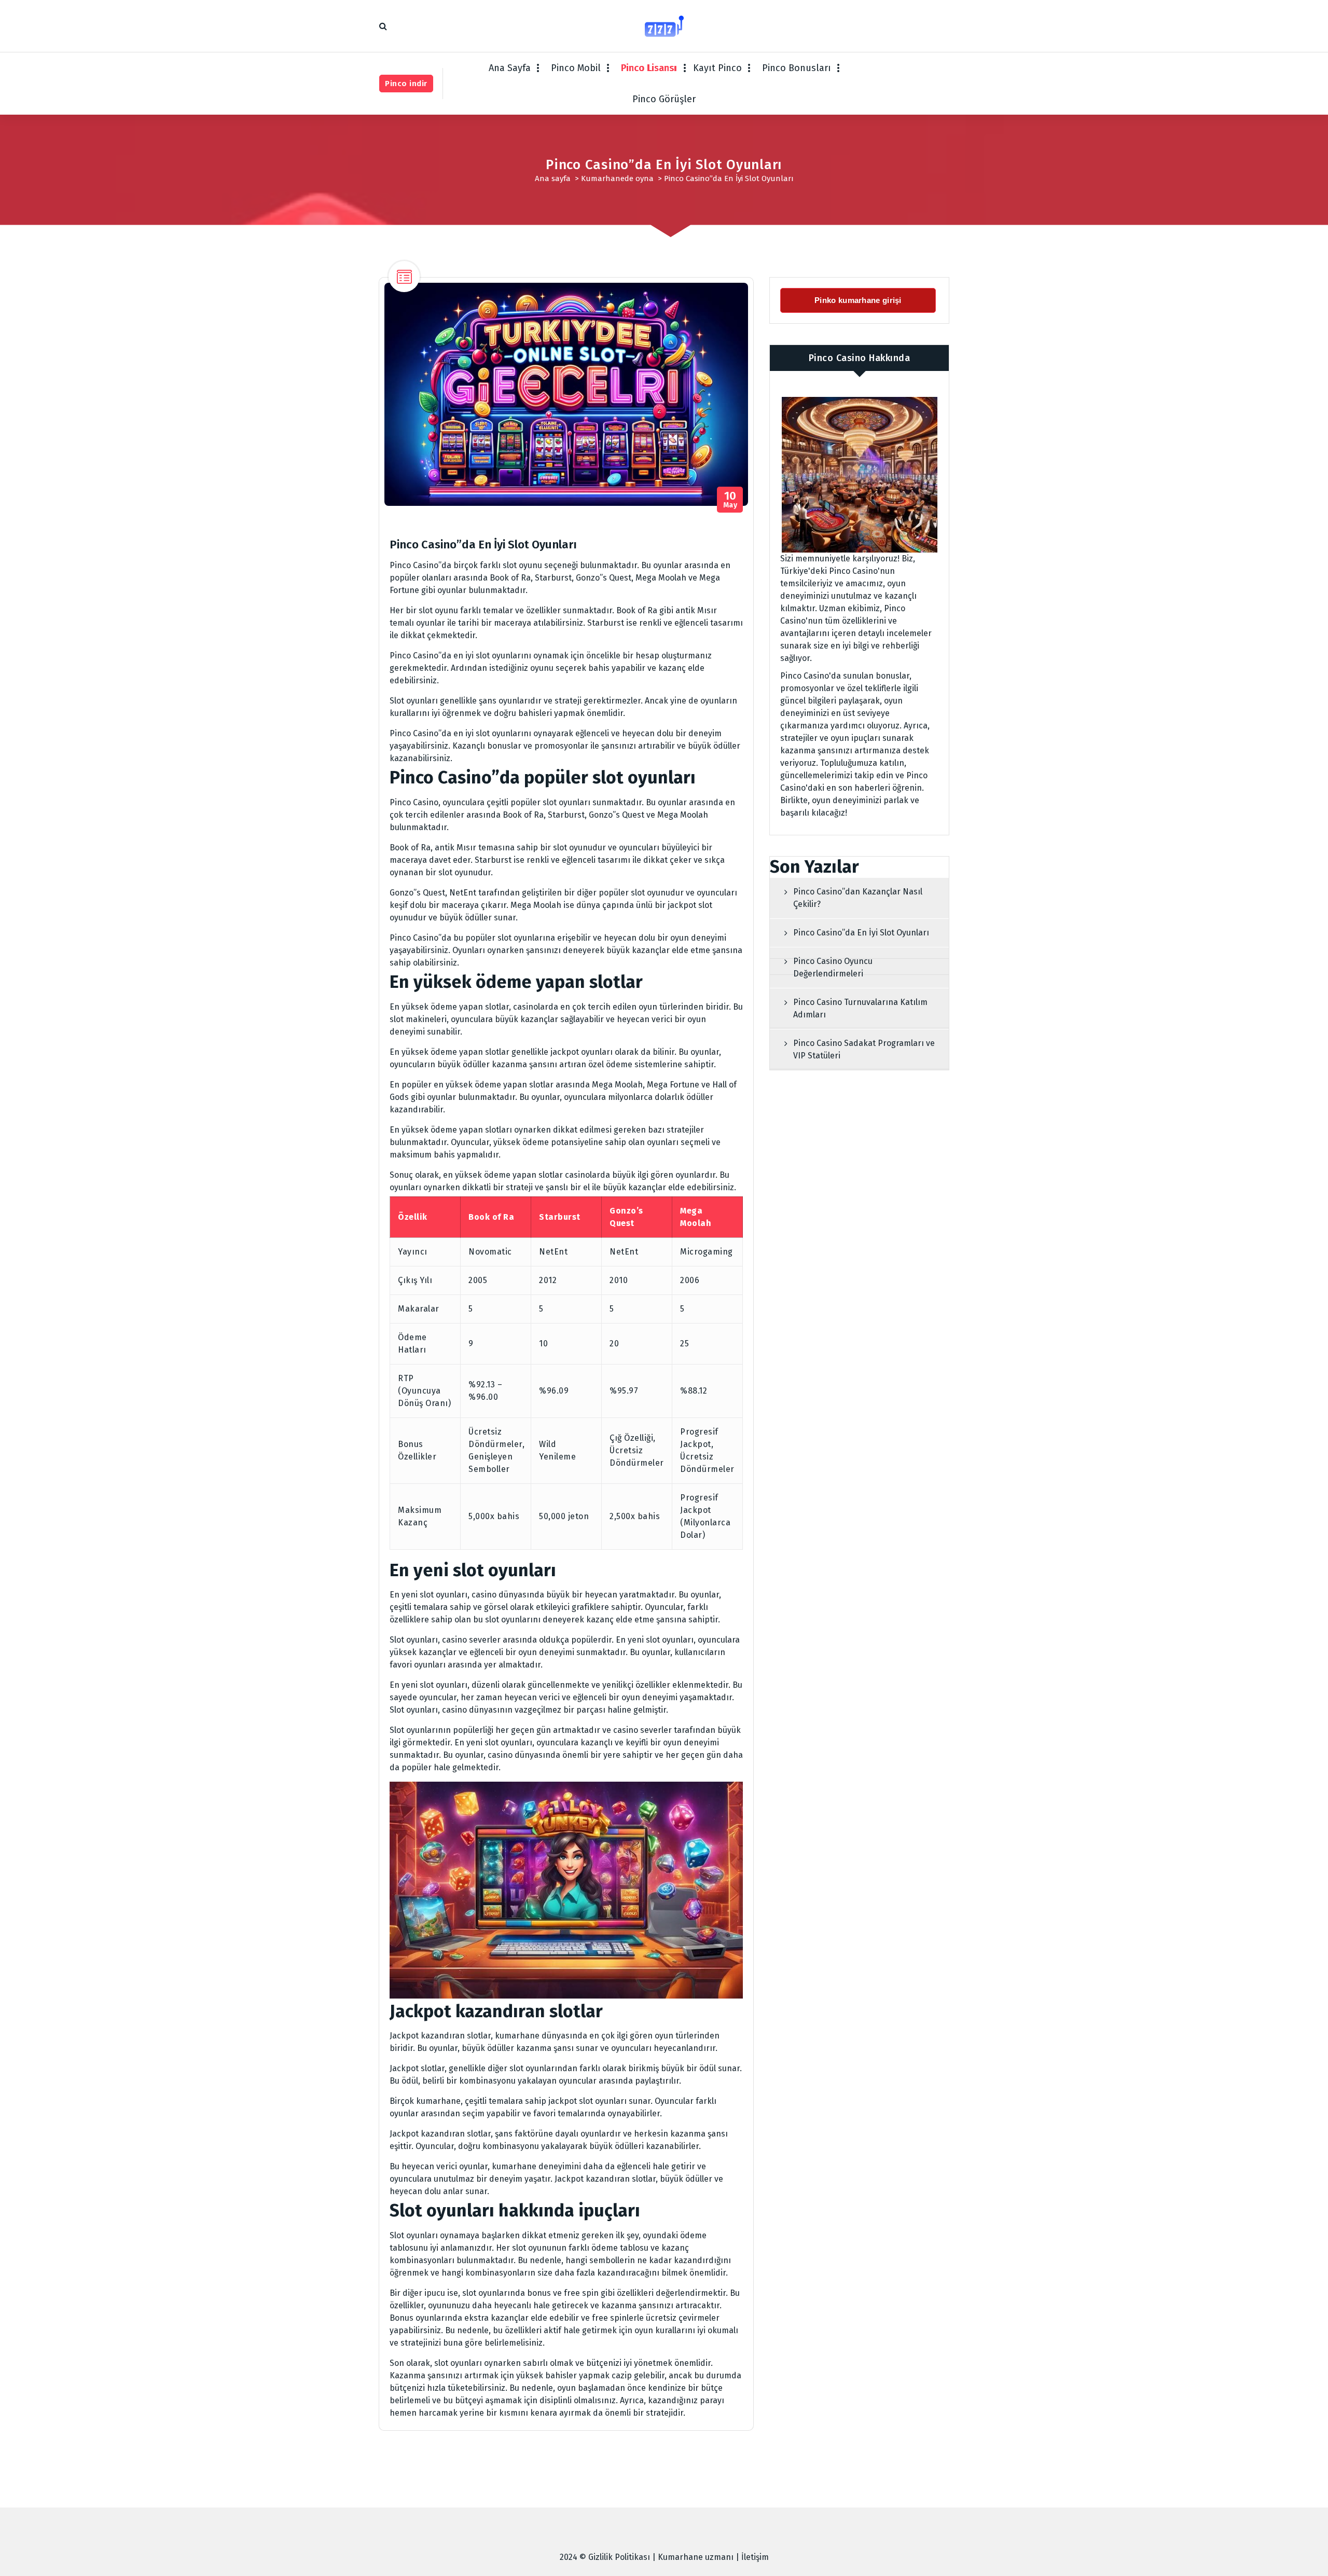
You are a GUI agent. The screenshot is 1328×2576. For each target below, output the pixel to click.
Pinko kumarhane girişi (859, 300)
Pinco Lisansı (649, 68)
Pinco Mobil (576, 68)
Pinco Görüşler (664, 99)
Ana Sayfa (510, 68)
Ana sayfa (553, 178)
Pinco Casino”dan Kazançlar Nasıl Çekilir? (858, 898)
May (730, 500)
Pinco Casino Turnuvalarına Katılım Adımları (860, 1008)
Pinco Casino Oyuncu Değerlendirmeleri (833, 967)
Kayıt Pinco (717, 68)
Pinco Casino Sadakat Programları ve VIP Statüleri (864, 1049)
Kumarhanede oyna (617, 178)
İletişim (755, 2557)
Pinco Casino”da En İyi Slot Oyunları (861, 933)
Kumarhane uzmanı (696, 2557)
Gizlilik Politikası (619, 2557)
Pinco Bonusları (797, 68)
